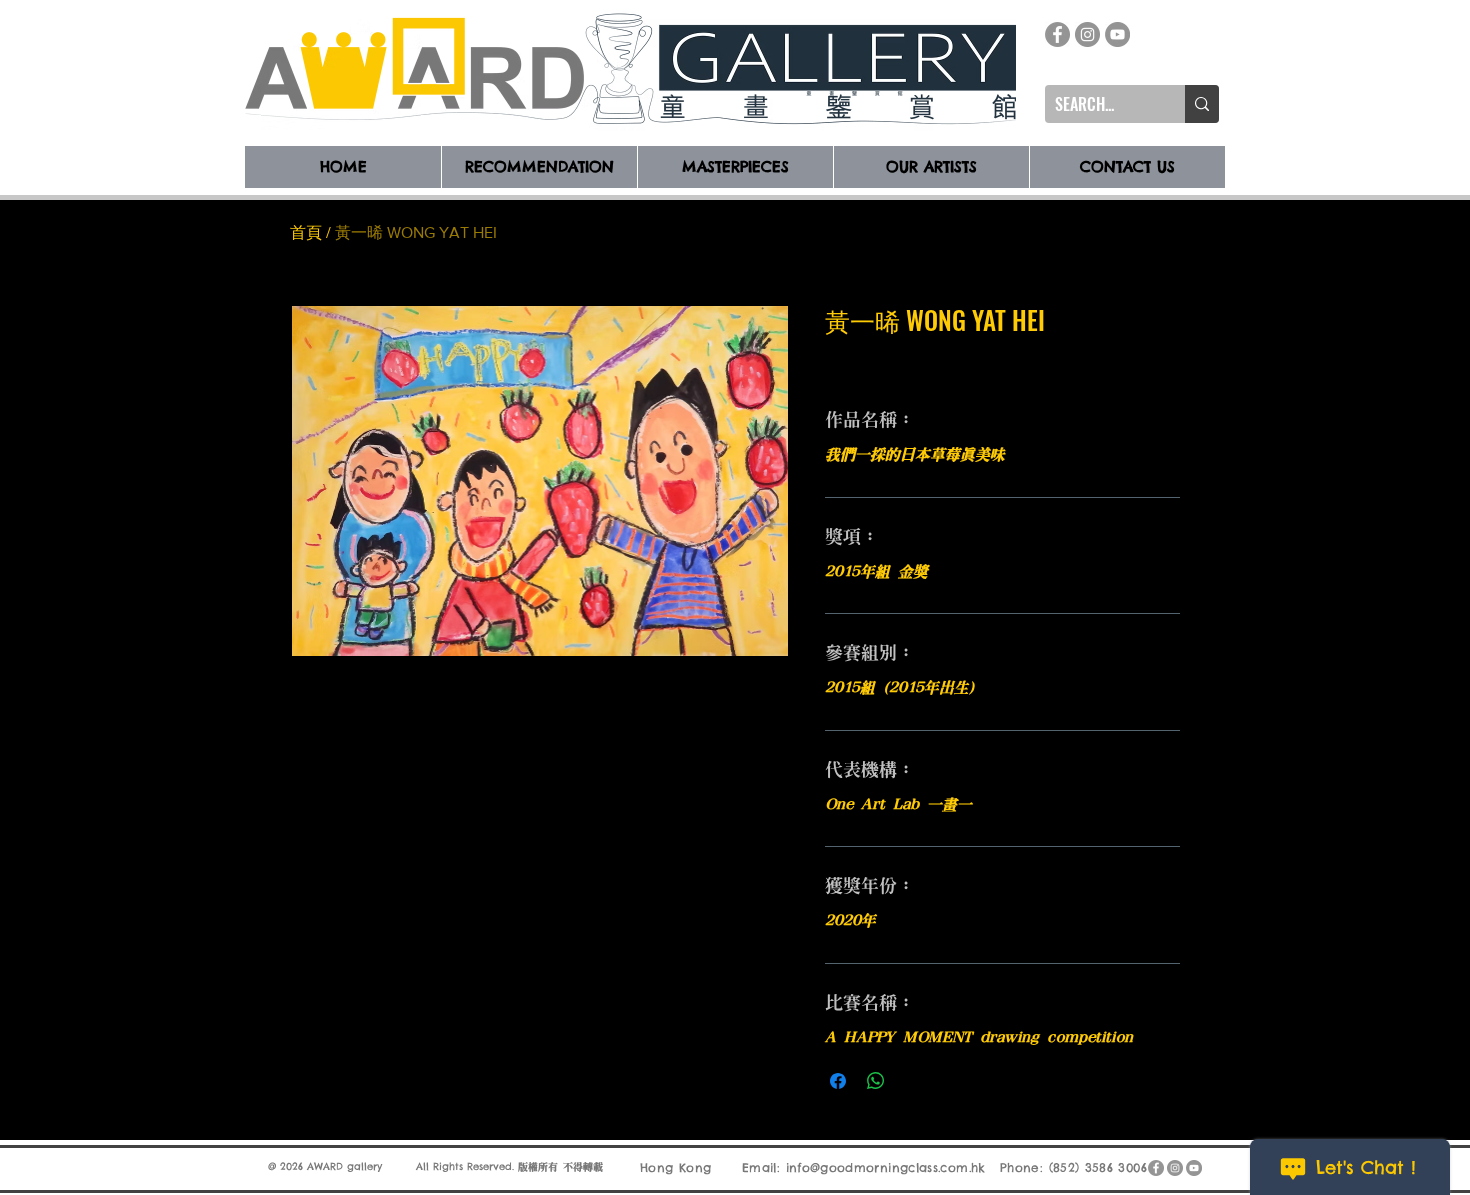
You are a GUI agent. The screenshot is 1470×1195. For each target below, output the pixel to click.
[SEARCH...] (1202, 104)
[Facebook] (1057, 34)
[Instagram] (1087, 34)
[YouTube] (1117, 34)
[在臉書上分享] (838, 1081)
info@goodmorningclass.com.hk (886, 1167)
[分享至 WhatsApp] (876, 1081)
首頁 (306, 232)
